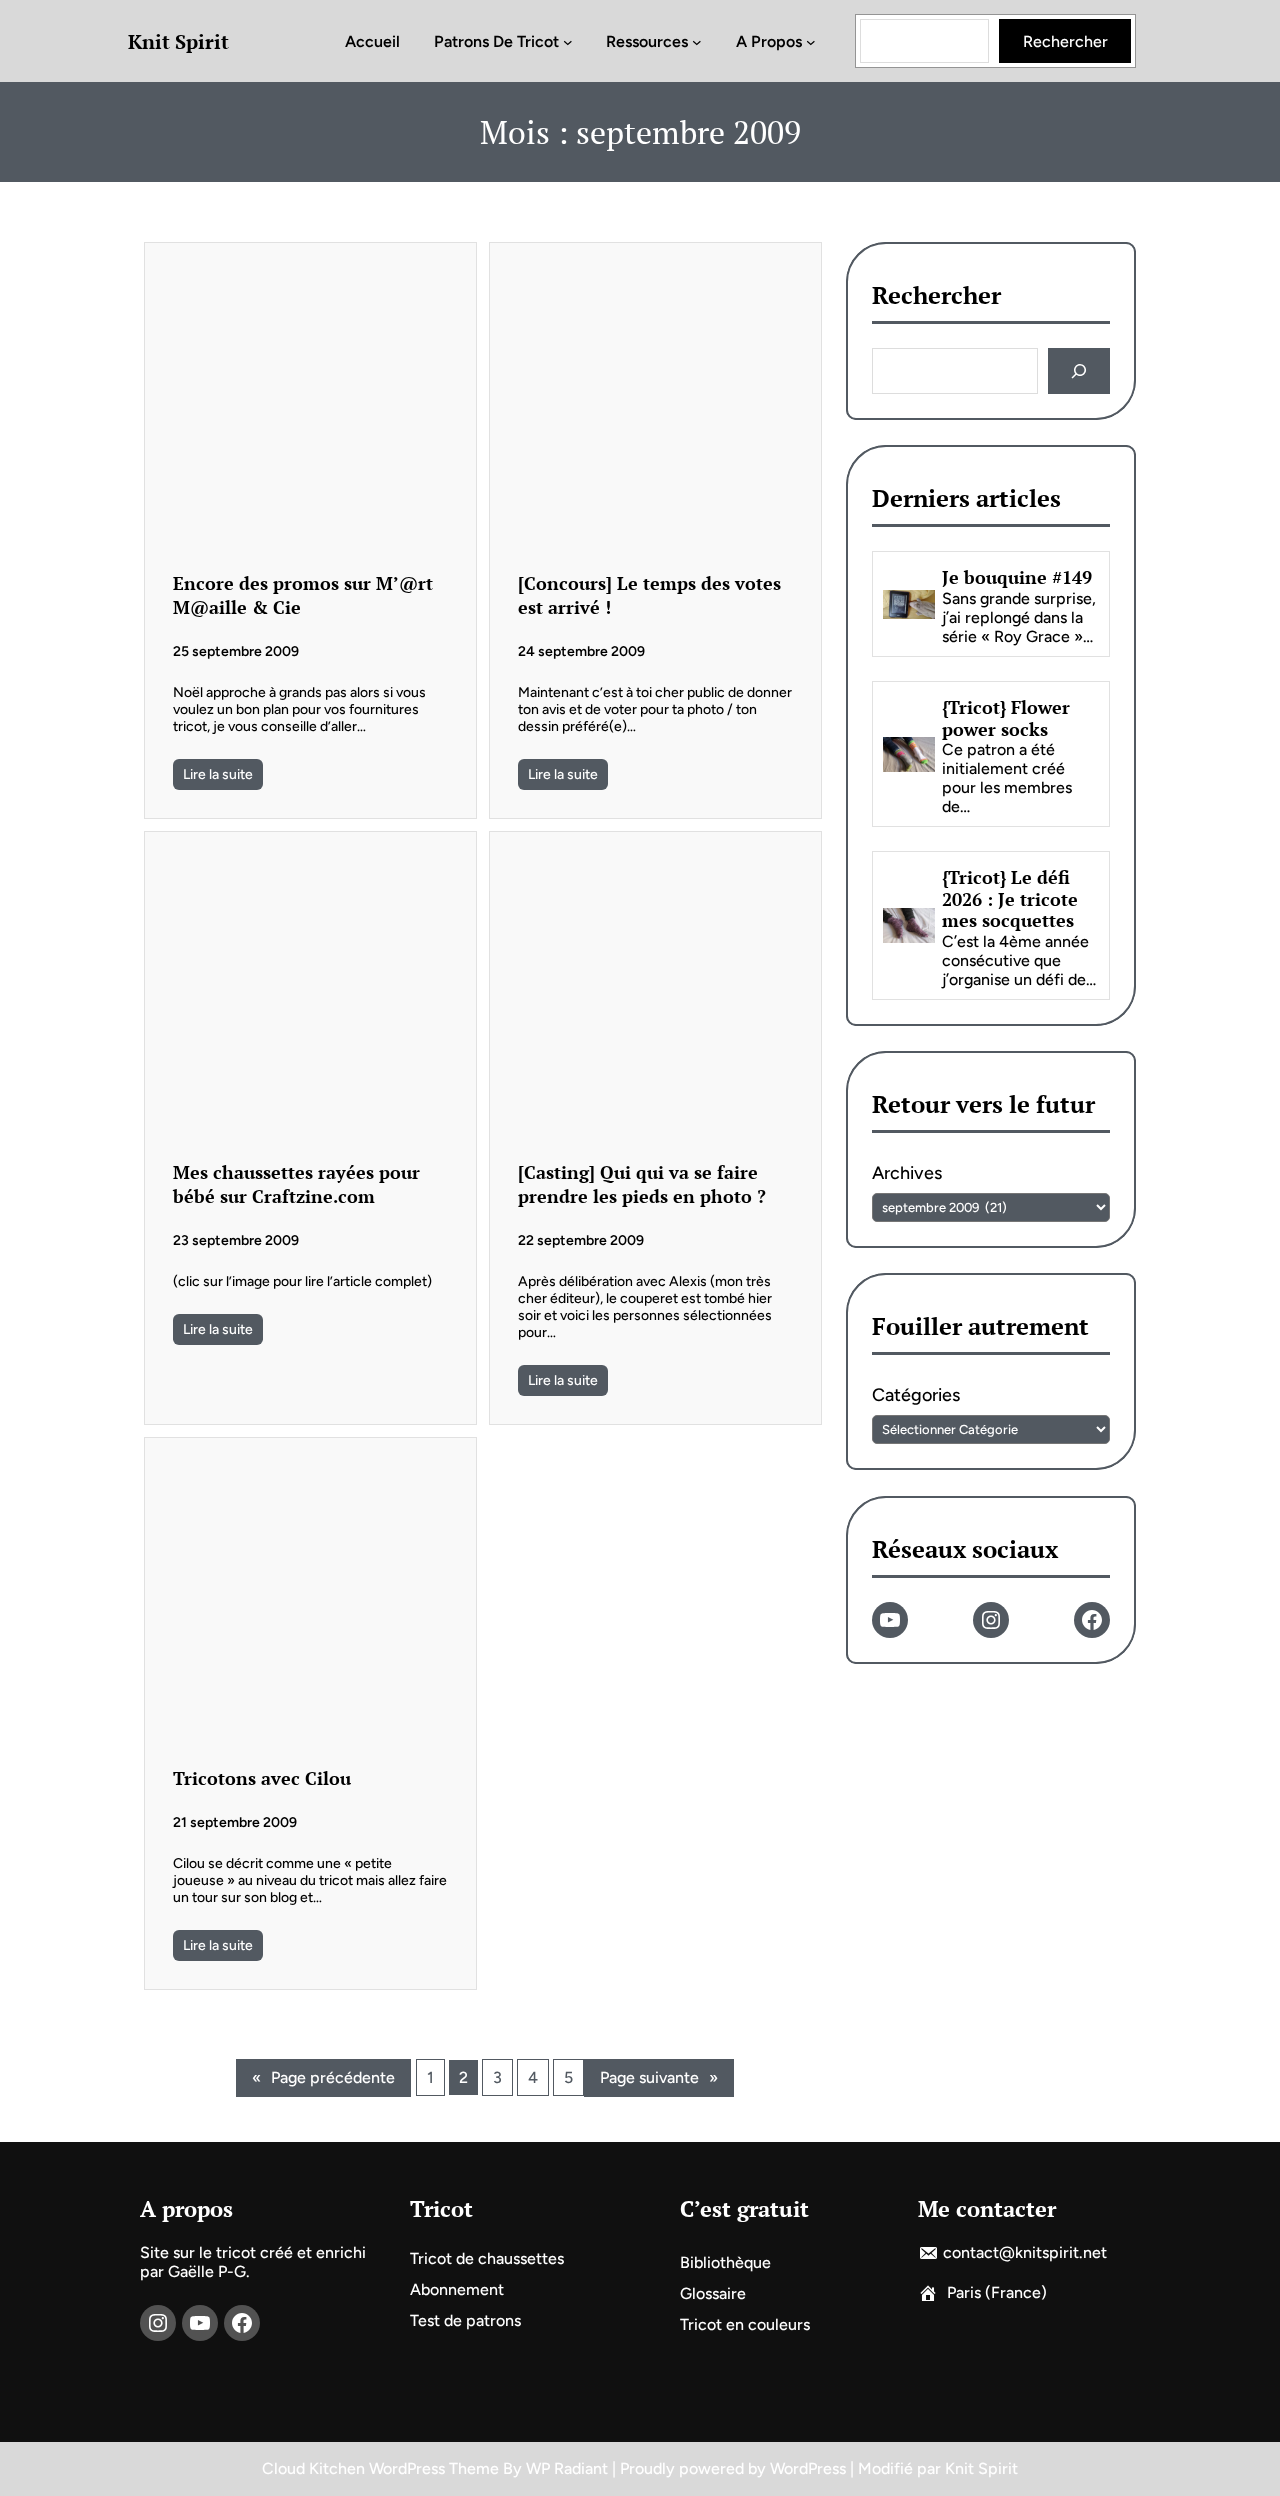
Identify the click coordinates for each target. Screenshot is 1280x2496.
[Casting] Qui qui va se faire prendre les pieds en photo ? (642, 1184)
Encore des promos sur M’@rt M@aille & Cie (303, 595)
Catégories (916, 1396)
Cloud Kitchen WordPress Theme (382, 2468)
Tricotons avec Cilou (262, 1778)
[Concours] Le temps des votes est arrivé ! (649, 595)
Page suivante (659, 2077)
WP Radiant (567, 2468)
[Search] (1078, 371)
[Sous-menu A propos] (811, 41)
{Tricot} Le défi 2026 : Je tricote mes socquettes (1010, 899)
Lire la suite (218, 774)
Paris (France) (997, 2292)
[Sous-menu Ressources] (697, 41)
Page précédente (323, 2077)
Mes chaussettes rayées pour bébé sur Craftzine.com (296, 1184)
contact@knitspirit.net (1025, 2252)
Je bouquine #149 (1017, 579)
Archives (907, 1174)
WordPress (808, 2468)
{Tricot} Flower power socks (1006, 718)
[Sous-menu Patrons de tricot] (568, 41)
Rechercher (1065, 41)
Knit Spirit (178, 41)
